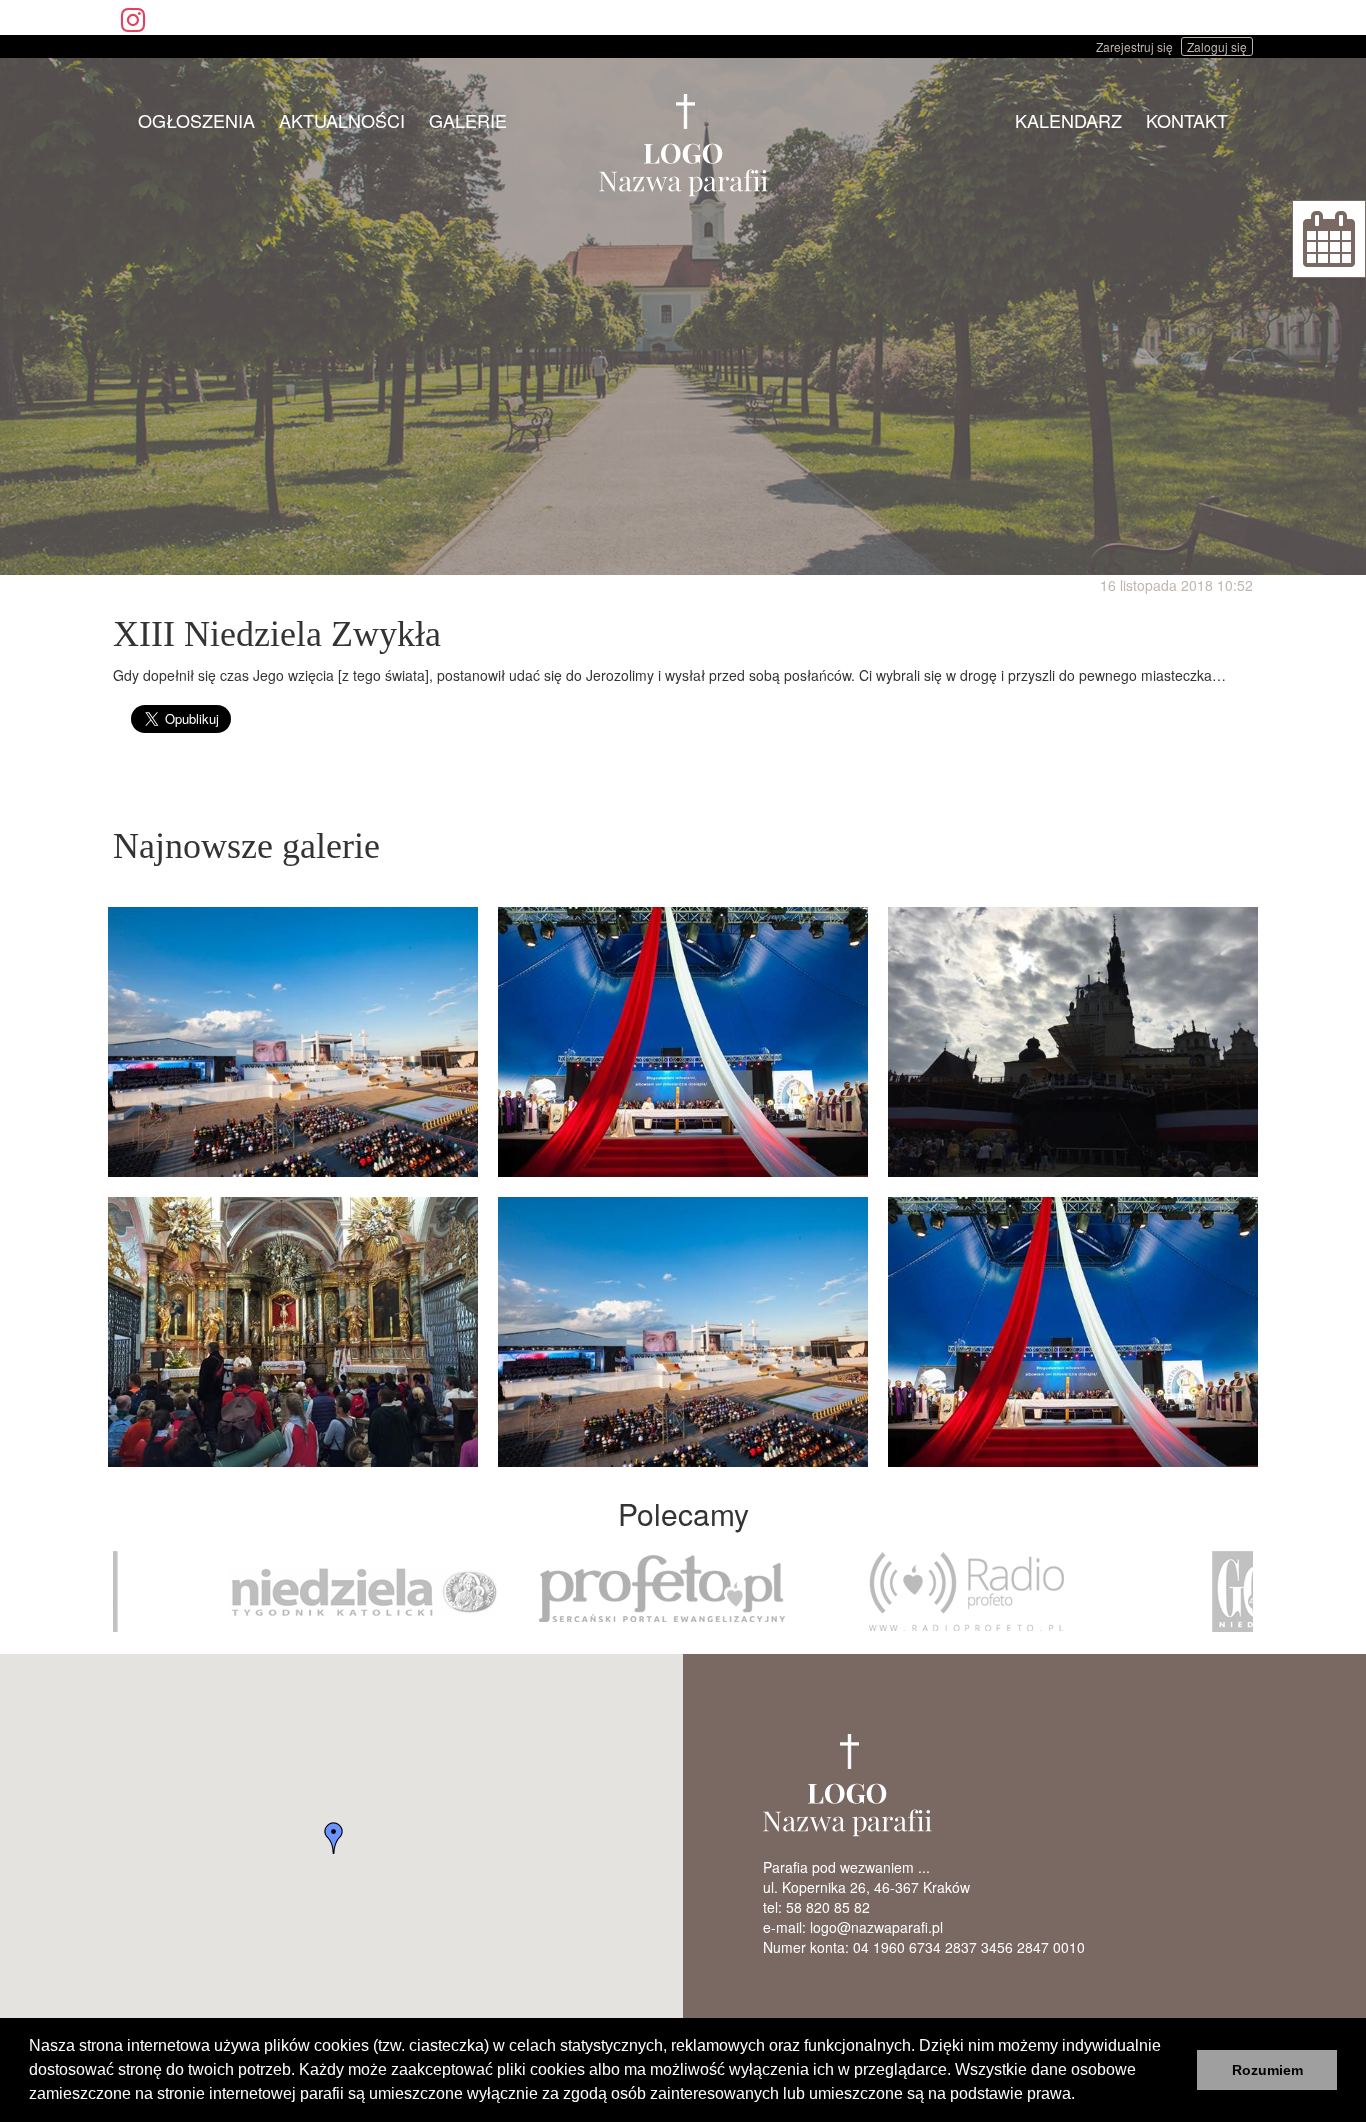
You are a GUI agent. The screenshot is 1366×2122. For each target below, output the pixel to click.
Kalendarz (1068, 120)
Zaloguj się (1217, 46)
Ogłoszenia (196, 120)
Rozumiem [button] (1267, 2070)
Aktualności (342, 120)
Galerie (468, 120)
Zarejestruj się (1134, 46)
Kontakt (1187, 120)
